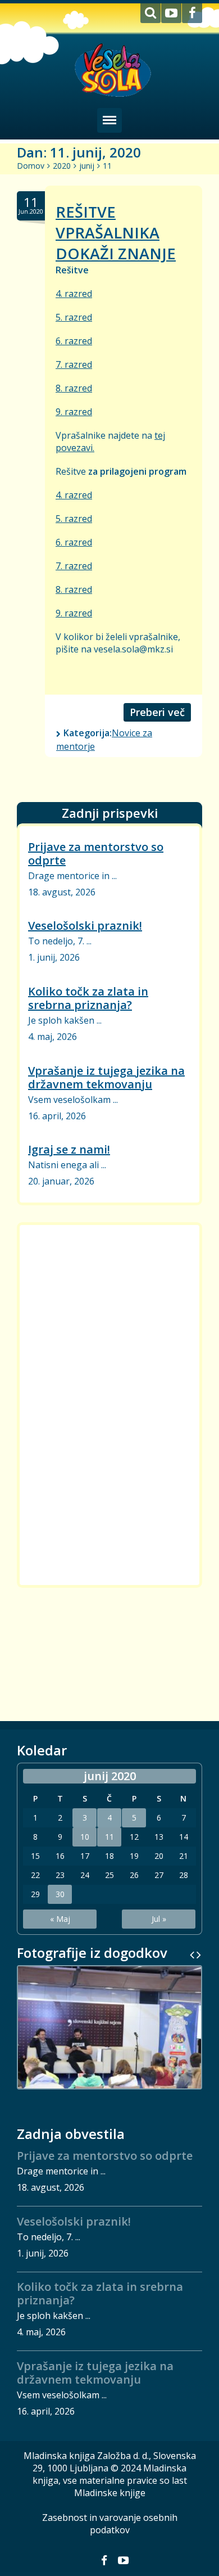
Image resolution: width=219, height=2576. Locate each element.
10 (85, 1837)
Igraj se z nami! (69, 1149)
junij (87, 166)
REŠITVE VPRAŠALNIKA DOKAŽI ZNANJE (116, 233)
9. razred (74, 412)
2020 (62, 166)
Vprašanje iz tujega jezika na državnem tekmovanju (106, 1077)
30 (60, 1894)
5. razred (74, 317)
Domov (31, 166)
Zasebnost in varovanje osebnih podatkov (110, 2524)
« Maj (60, 1919)
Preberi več (157, 712)
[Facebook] (192, 13)
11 (109, 1837)
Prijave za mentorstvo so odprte (96, 854)
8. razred (74, 388)
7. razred (74, 364)
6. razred (74, 341)
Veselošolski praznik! (85, 926)
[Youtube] (171, 13)
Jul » (159, 1919)
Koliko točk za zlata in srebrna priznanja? (88, 998)
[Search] (150, 13)
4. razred (74, 294)
